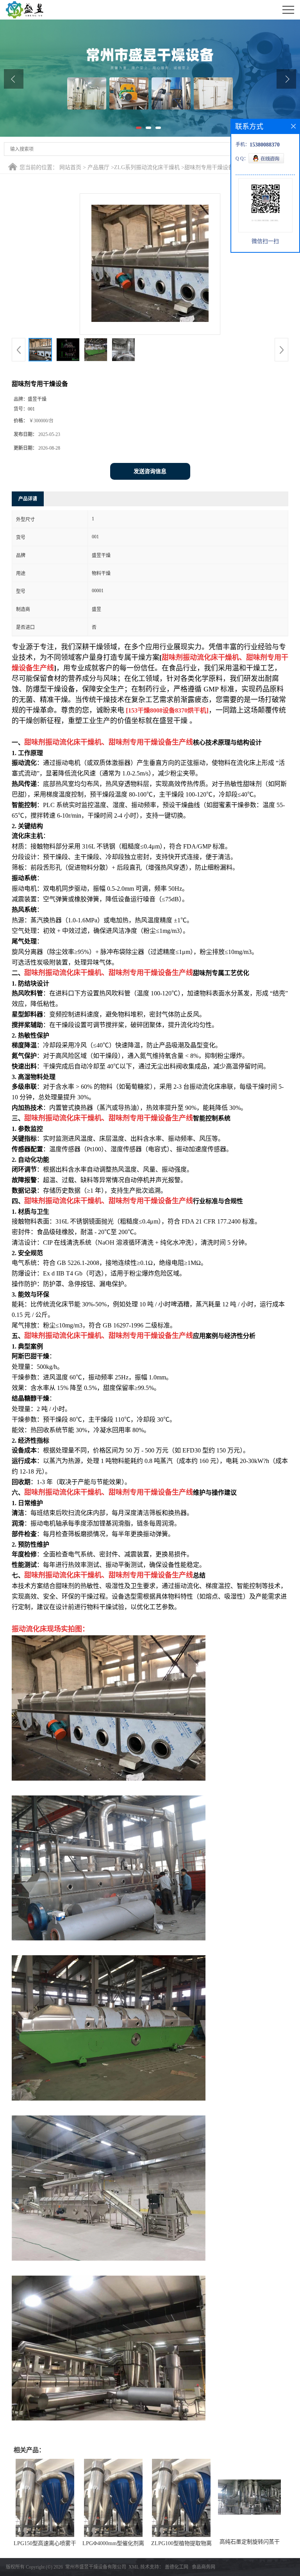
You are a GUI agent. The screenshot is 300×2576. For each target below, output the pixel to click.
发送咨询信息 (150, 471)
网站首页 (70, 167)
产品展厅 (98, 167)
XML (134, 2567)
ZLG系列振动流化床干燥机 (147, 167)
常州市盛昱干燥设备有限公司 (96, 2567)
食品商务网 (204, 2567)
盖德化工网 (177, 2567)
